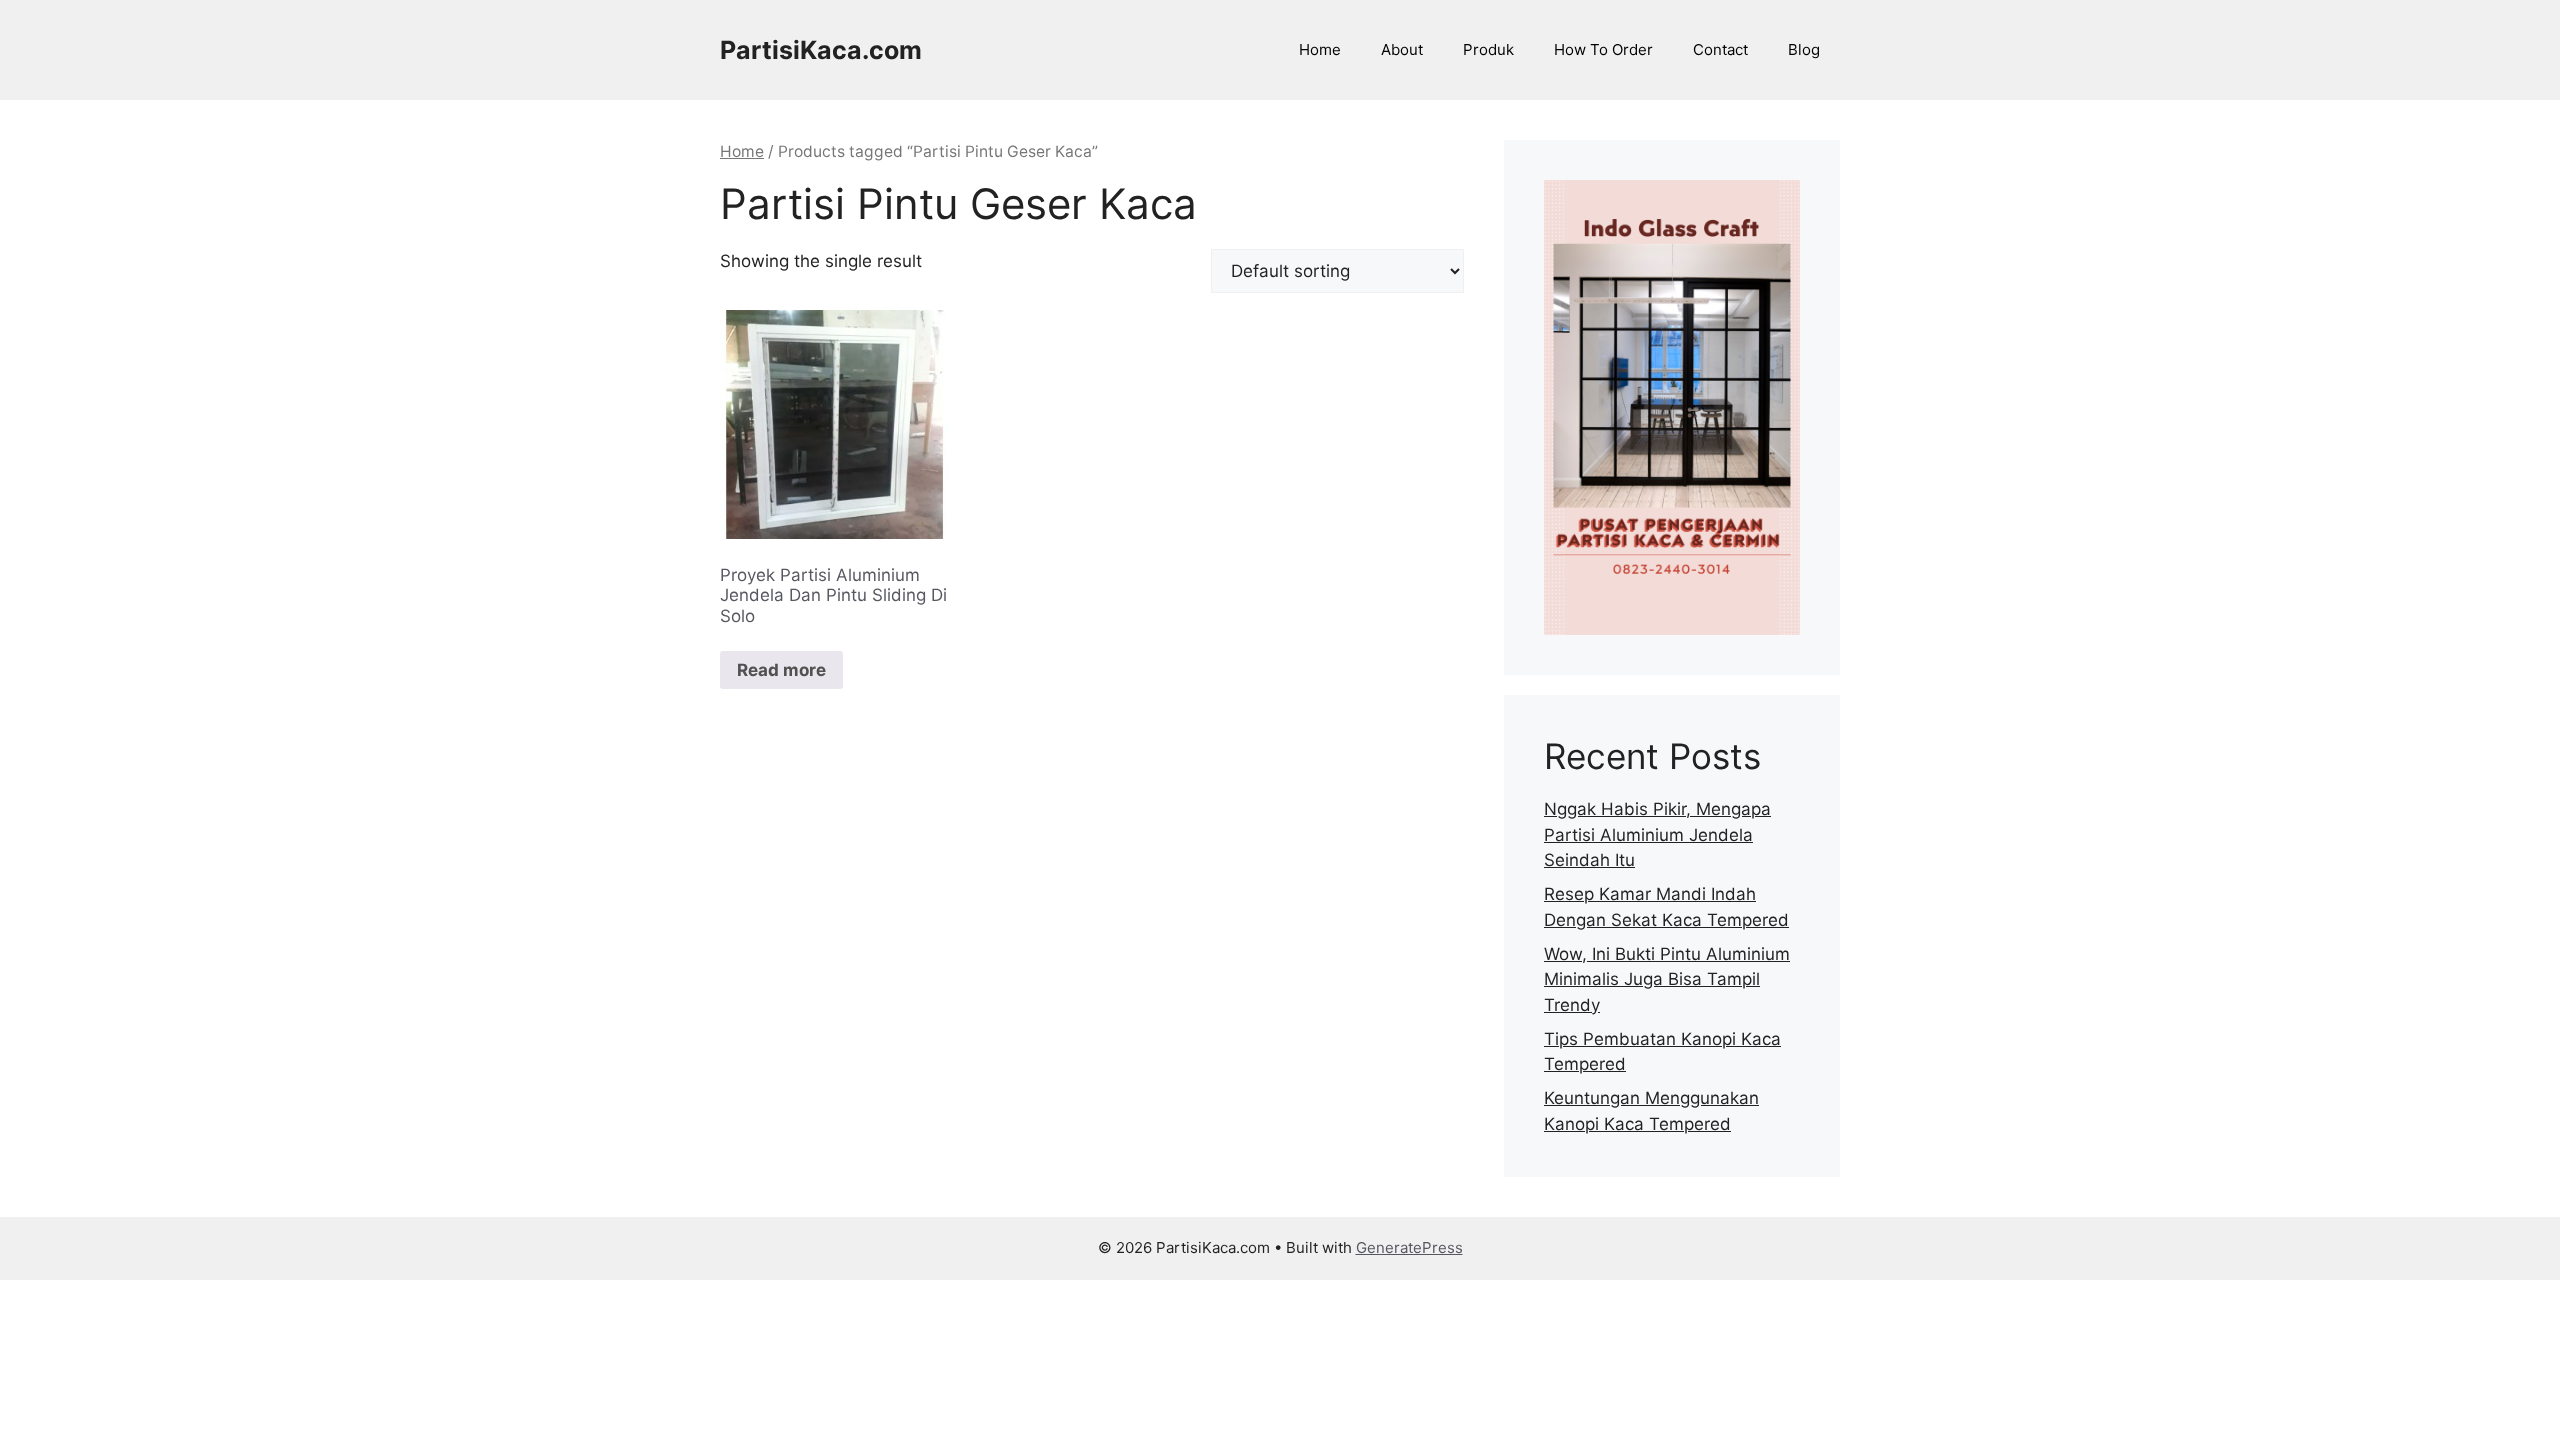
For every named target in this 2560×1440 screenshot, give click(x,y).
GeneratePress (1409, 1247)
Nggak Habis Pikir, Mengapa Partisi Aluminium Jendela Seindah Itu (1657, 834)
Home (1320, 49)
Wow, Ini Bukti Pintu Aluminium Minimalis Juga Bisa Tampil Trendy (1667, 979)
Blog (1804, 49)
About (1402, 49)
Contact (1720, 49)
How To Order (1603, 49)
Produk (1488, 49)
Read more (781, 670)
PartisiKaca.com (821, 50)
